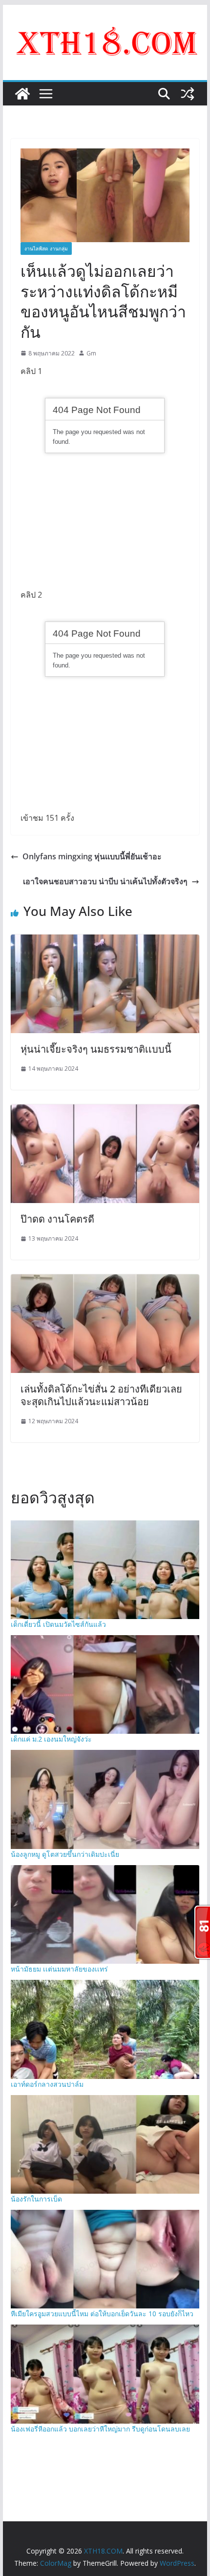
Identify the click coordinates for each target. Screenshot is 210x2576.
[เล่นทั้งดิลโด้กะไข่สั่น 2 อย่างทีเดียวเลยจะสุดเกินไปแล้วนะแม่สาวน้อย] (105, 1281)
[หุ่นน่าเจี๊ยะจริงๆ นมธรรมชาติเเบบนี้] (105, 941)
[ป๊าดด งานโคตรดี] (105, 1111)
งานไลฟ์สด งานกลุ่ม (46, 249)
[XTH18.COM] (22, 94)
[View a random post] (188, 94)
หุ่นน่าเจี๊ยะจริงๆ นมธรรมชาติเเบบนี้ (96, 1049)
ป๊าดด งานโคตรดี (57, 1219)
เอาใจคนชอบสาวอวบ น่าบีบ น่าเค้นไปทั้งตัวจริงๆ (105, 881)
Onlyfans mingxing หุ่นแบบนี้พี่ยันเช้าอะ (92, 856)
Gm (91, 353)
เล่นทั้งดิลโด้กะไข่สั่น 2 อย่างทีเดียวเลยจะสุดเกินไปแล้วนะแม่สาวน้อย (101, 1395)
